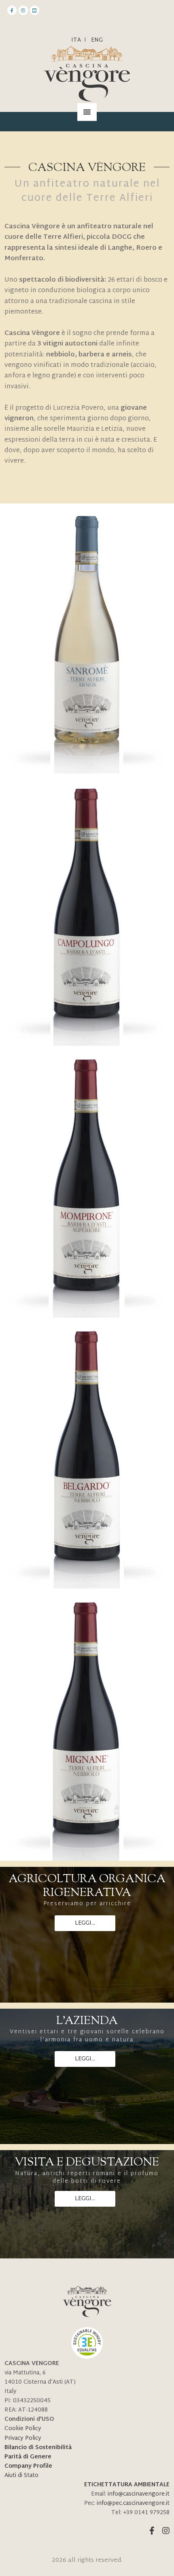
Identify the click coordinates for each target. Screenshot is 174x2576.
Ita (76, 40)
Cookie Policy (23, 2429)
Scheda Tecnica (87, 633)
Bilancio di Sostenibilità (38, 2448)
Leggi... (85, 1923)
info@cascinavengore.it (139, 2494)
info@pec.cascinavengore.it (133, 2503)
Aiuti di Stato (21, 2476)
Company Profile (28, 2466)
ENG (97, 40)
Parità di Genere (28, 2457)
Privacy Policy (23, 2438)
